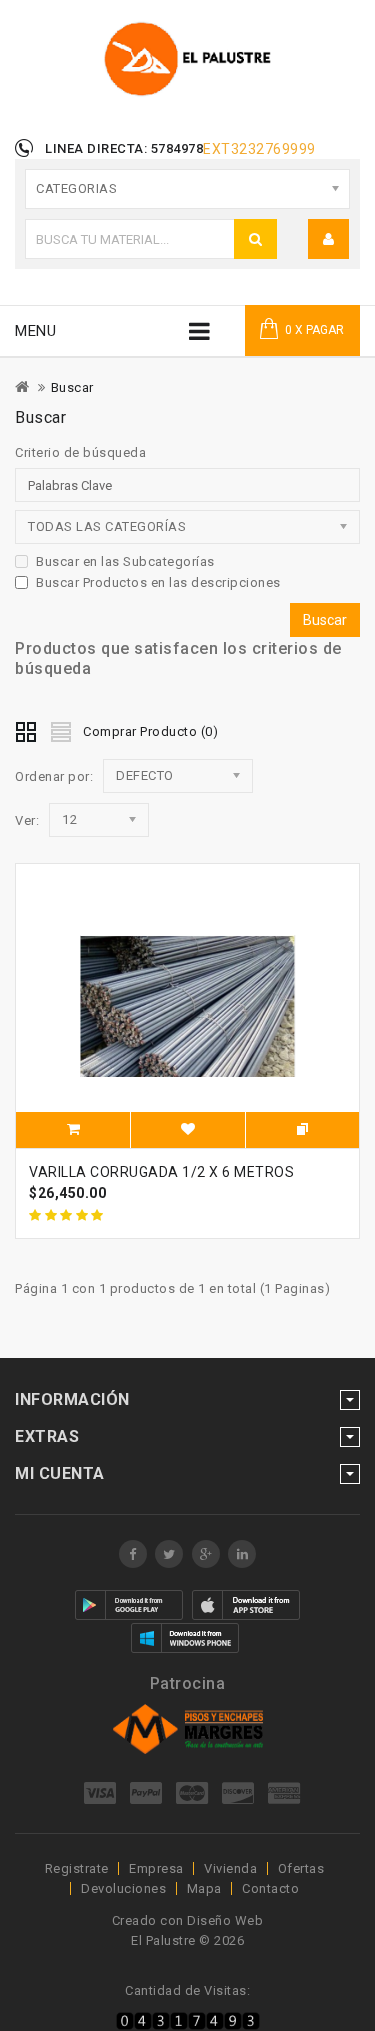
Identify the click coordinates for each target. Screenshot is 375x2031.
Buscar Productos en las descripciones (158, 582)
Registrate (77, 1868)
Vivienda (230, 1868)
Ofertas (301, 1868)
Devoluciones (123, 1888)
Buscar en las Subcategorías (125, 561)
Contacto (270, 1888)
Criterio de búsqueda (80, 452)
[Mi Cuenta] (329, 239)
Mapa (204, 1888)
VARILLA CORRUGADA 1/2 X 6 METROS (161, 1172)
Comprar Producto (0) (150, 731)
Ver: (27, 820)
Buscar (72, 387)
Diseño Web (225, 1920)
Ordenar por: (54, 776)
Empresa (156, 1868)
